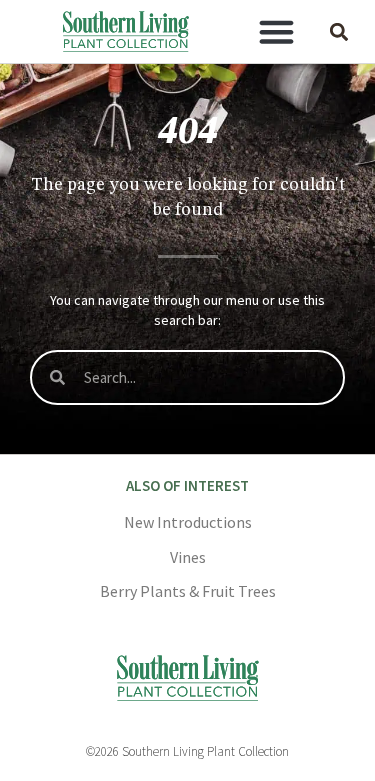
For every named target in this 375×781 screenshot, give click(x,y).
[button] (276, 32)
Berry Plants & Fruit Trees (188, 591)
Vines (188, 557)
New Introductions (188, 522)
